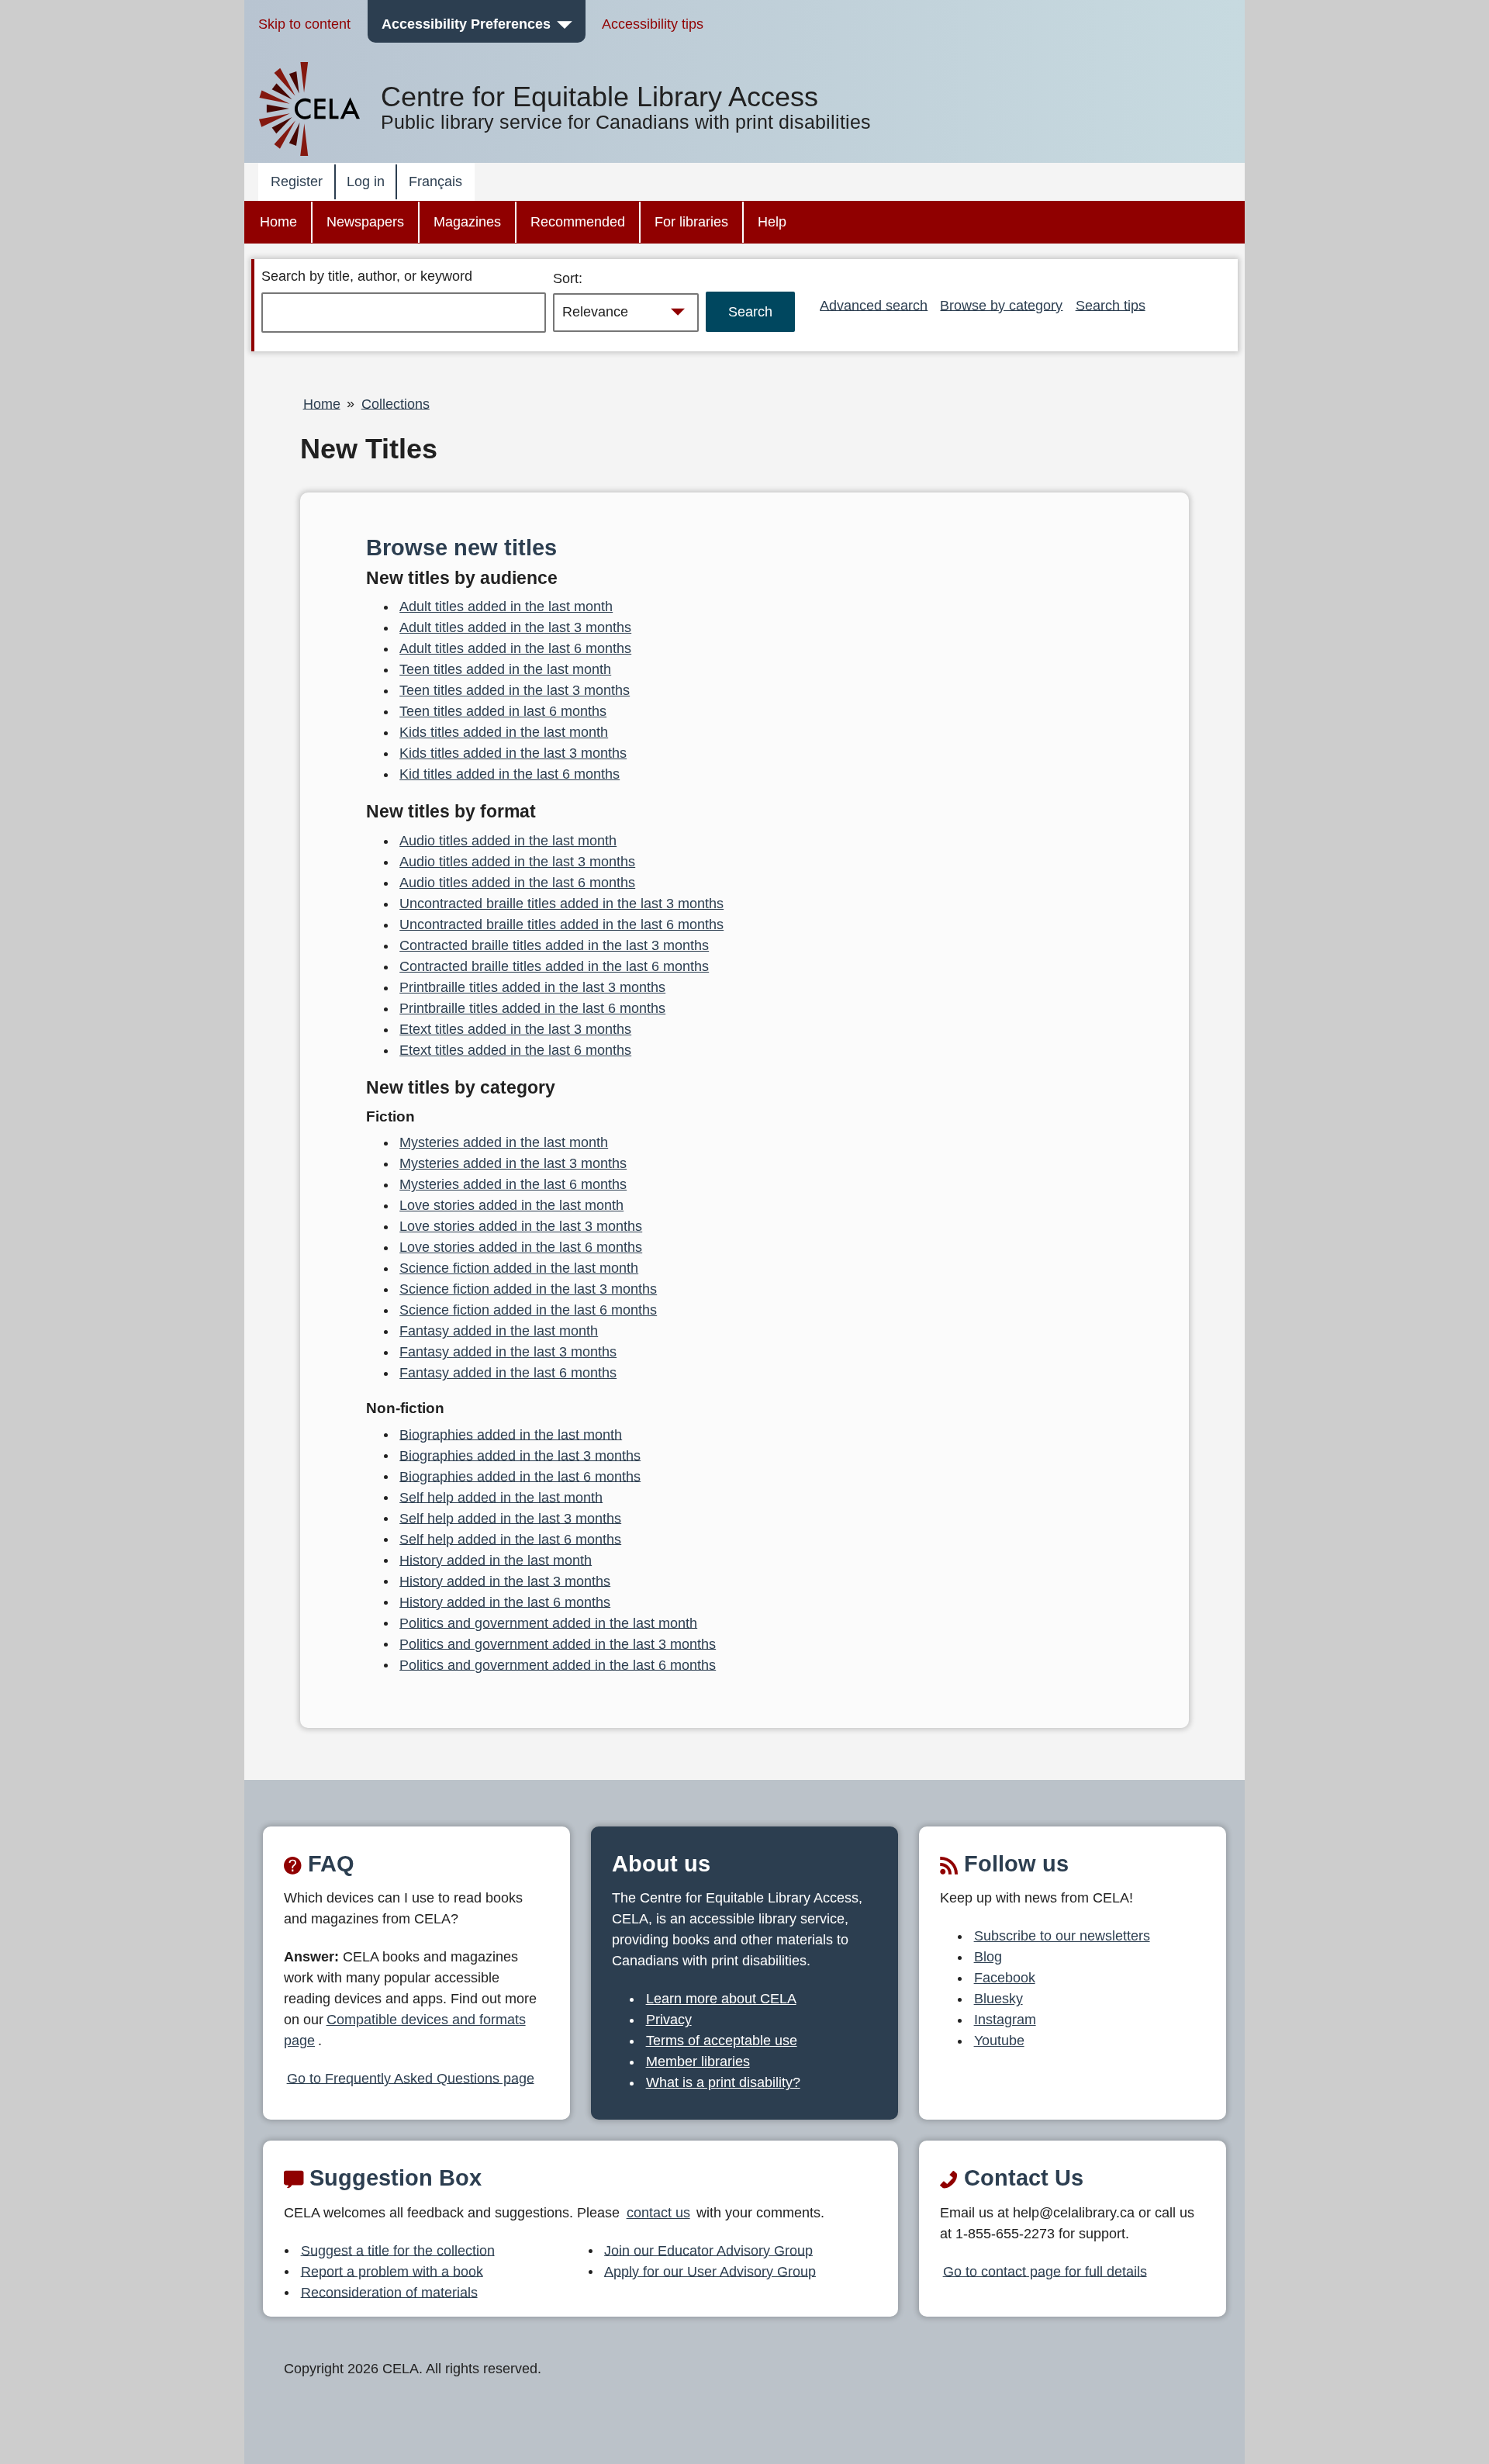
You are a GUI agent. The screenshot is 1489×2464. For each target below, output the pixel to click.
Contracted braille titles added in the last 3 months (554, 945)
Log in (366, 181)
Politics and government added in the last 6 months (558, 1664)
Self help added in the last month (501, 1497)
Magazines (467, 222)
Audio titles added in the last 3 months (517, 862)
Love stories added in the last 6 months (521, 1247)
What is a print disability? (723, 2082)
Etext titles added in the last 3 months (515, 1029)
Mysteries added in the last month (504, 1142)
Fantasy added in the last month (499, 1331)
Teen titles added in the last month (505, 669)
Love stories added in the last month (511, 1205)
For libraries (691, 222)
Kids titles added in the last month (504, 732)
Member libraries (698, 2061)
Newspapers (365, 222)
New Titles (369, 449)
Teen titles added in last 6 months (503, 711)
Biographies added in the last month (511, 1434)
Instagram (1005, 2020)
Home (278, 222)
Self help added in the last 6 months (510, 1539)
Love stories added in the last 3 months (521, 1226)
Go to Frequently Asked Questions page (411, 2078)
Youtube (999, 2041)
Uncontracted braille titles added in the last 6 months (561, 924)
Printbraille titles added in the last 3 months (532, 987)
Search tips (1111, 305)
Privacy (669, 2020)
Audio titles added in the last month (508, 841)
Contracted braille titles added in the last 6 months (554, 966)
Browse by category (1001, 305)
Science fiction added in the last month (519, 1268)
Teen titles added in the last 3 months (515, 690)
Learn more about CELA (721, 1999)
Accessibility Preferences (466, 24)
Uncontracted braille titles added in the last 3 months (561, 904)
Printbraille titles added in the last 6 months (532, 1008)
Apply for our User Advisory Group (710, 2271)
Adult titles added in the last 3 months (515, 627)
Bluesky (998, 1999)
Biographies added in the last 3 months (520, 1455)
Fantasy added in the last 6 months (508, 1373)
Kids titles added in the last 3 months (513, 753)
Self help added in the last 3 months (510, 1518)
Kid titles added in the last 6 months (510, 774)
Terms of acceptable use (722, 2041)
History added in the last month (496, 1560)
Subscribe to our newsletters (1062, 1936)
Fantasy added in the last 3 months (508, 1352)
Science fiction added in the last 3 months (528, 1289)
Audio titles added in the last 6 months (517, 883)
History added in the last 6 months (505, 1602)
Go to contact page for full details (1045, 2271)
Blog (988, 1957)
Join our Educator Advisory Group (708, 2250)
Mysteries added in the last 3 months (513, 1163)
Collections (396, 403)
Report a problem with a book (392, 2271)
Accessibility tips (653, 24)
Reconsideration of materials (389, 2292)
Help (772, 222)
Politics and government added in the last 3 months (558, 1643)
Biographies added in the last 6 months (520, 1476)
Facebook (1005, 1978)
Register (297, 181)
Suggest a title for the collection (398, 2250)
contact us (658, 2213)
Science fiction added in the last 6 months (528, 1310)
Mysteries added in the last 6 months (513, 1184)
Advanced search (874, 305)
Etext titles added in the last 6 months (515, 1050)
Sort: (568, 278)
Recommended (578, 222)
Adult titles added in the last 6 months (515, 648)
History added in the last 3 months (505, 1581)
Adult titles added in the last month (506, 606)
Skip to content (304, 24)
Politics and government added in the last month (548, 1623)
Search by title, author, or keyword (367, 276)
